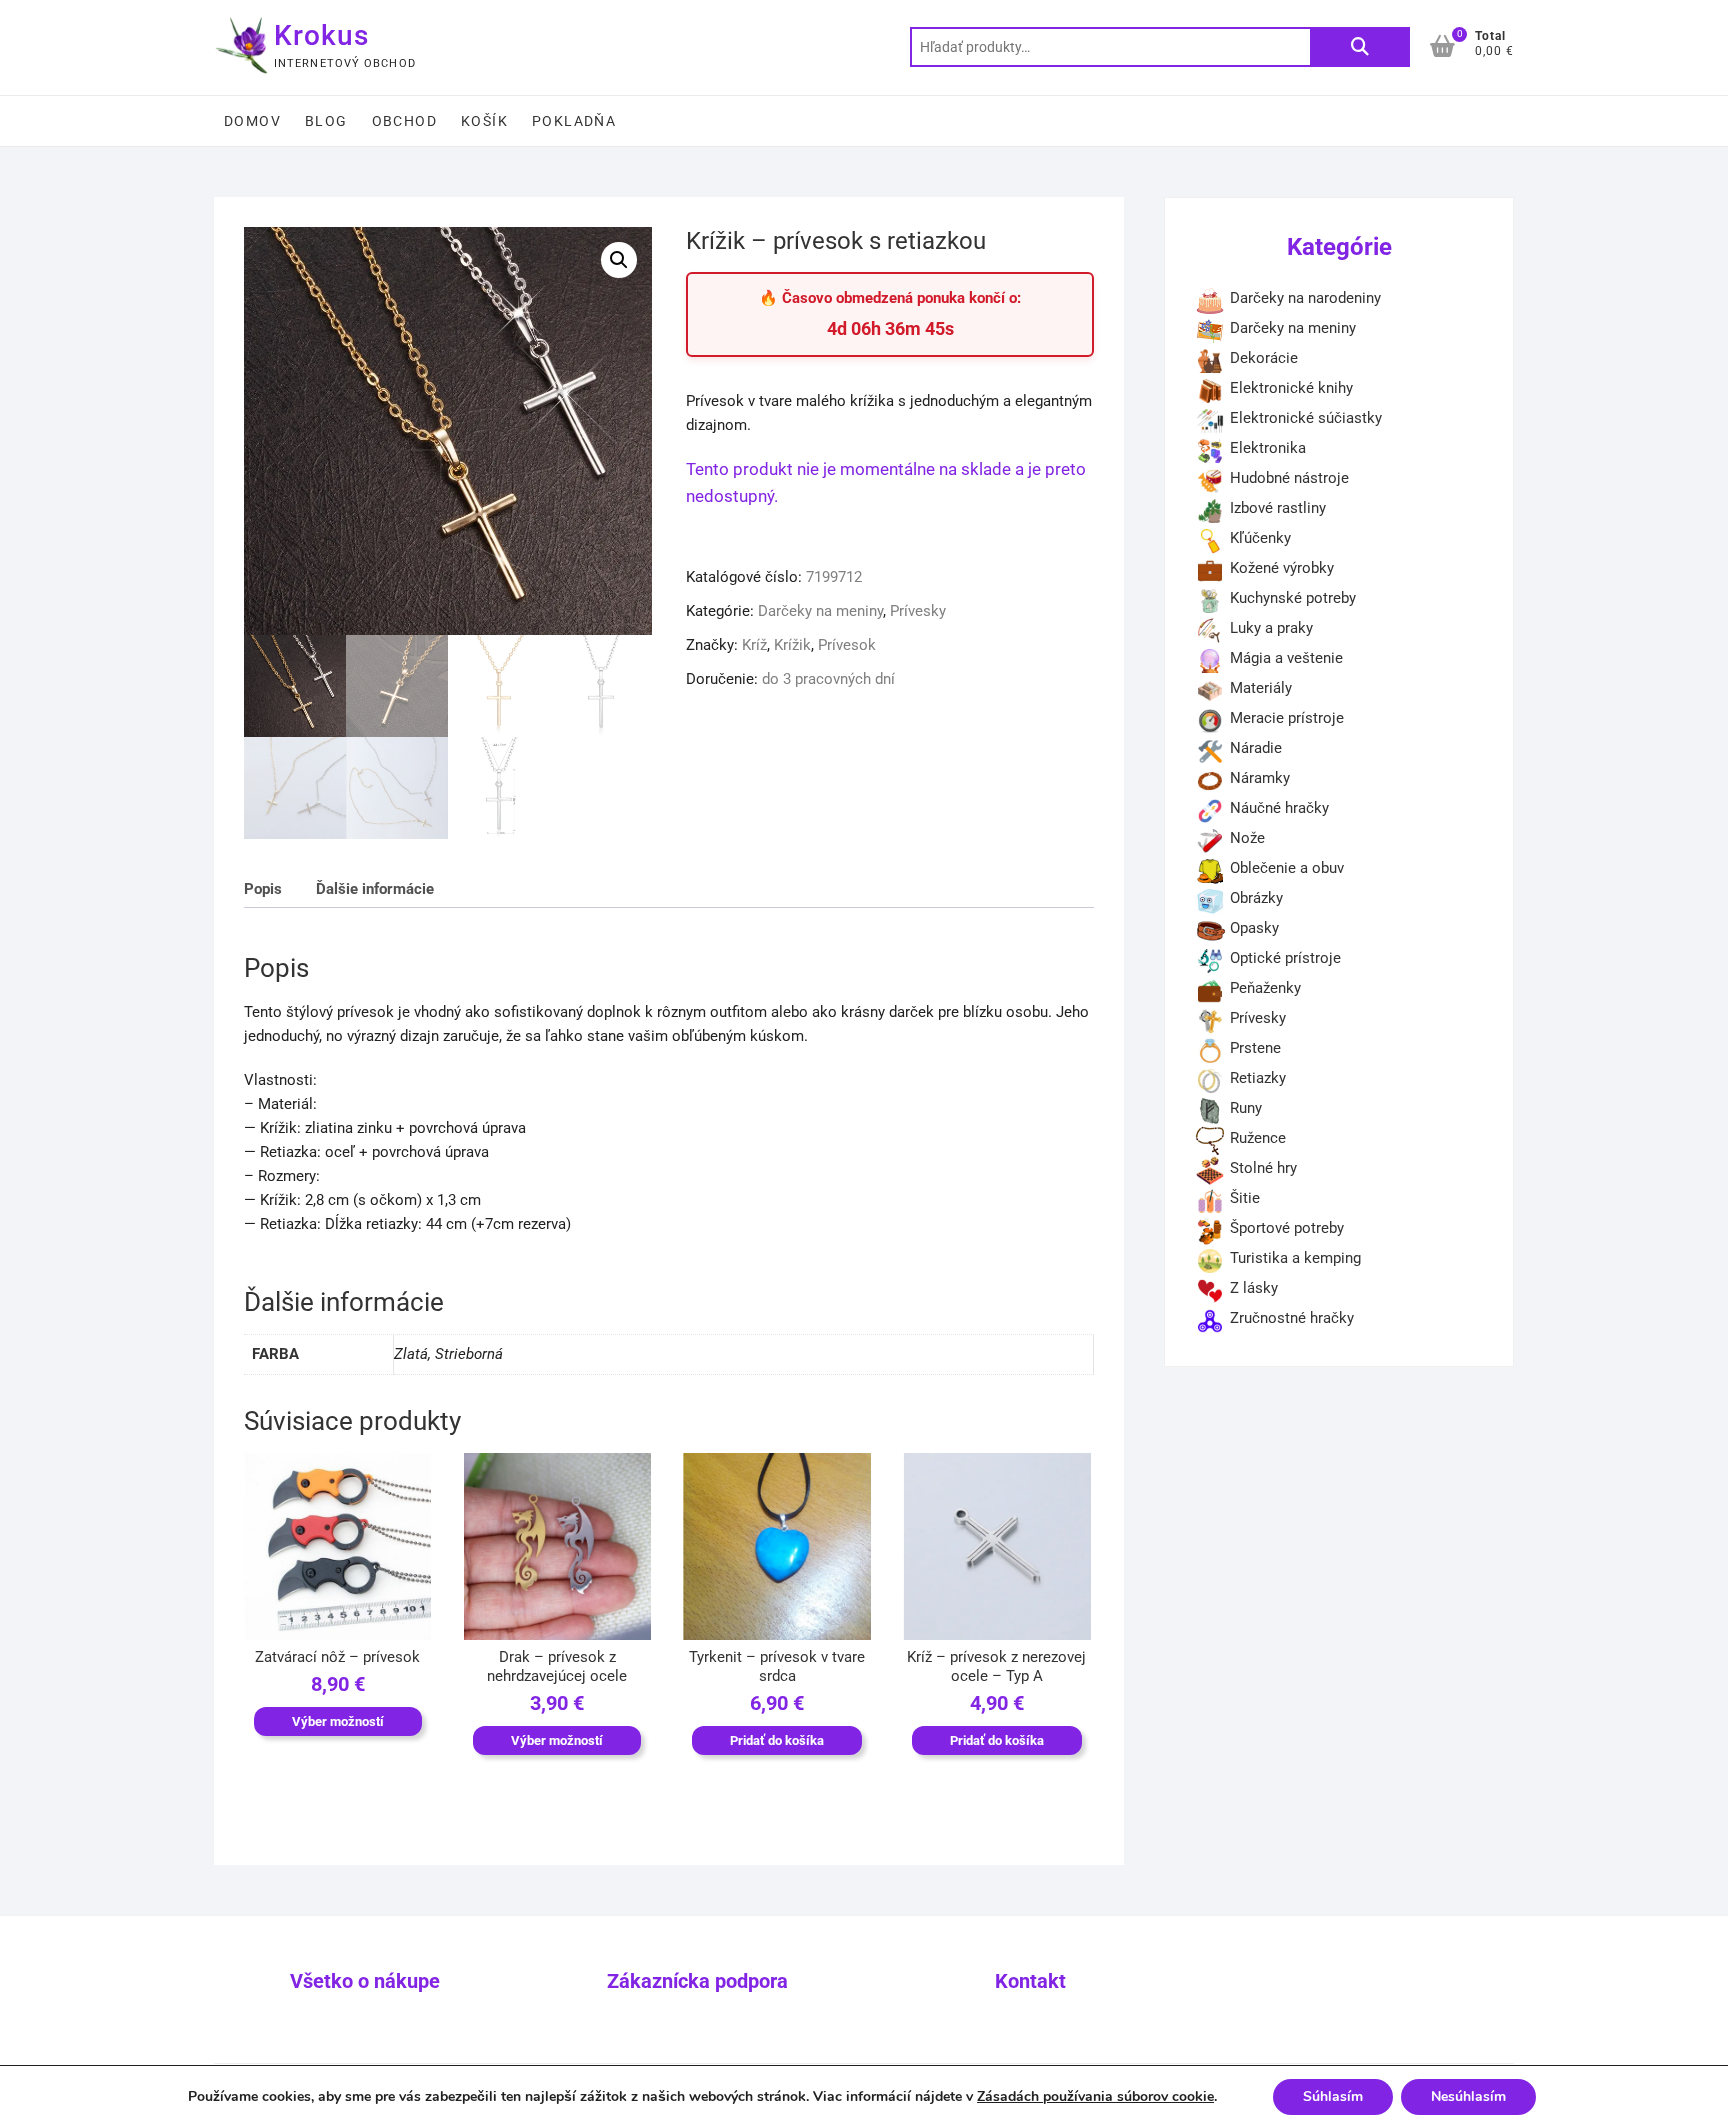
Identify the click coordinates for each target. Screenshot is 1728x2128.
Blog (326, 121)
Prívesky (918, 611)
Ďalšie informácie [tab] (375, 889)
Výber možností (338, 1721)
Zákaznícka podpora (697, 1981)
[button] (619, 260)
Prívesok (847, 645)
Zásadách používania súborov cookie (1095, 2096)
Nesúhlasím (1468, 2096)
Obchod (404, 121)
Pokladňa (574, 121)
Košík (484, 121)
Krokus (321, 35)
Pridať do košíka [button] (777, 1740)
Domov (252, 121)
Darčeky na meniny (820, 611)
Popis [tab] (263, 889)
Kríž (754, 645)
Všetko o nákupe (365, 1981)
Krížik (792, 645)
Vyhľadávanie (1360, 47)
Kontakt (1030, 1981)
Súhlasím (1333, 2096)
